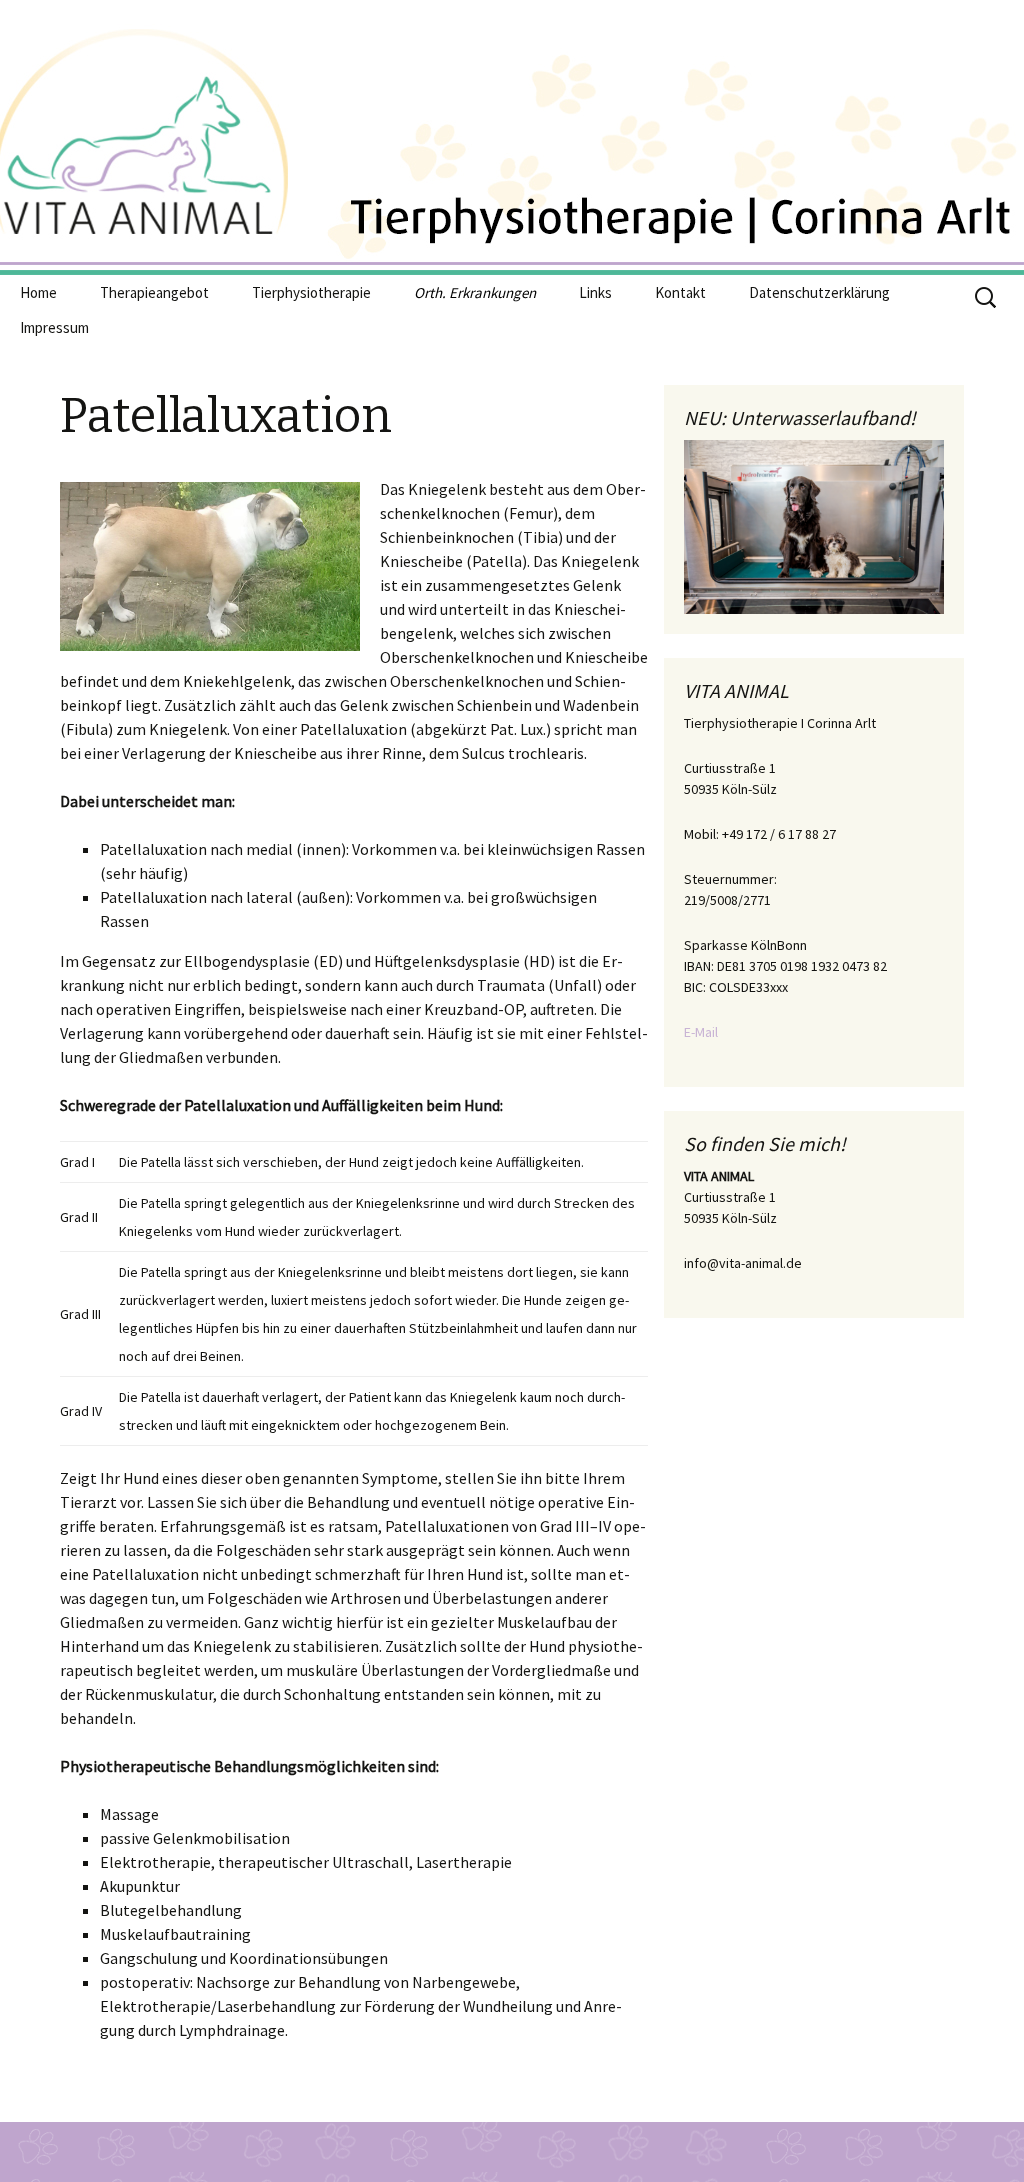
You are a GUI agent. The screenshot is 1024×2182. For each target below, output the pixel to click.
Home (38, 292)
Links (595, 292)
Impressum (54, 327)
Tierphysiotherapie (311, 292)
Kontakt (680, 292)
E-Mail (701, 1032)
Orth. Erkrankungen (475, 292)
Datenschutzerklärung (819, 292)
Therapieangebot (154, 292)
